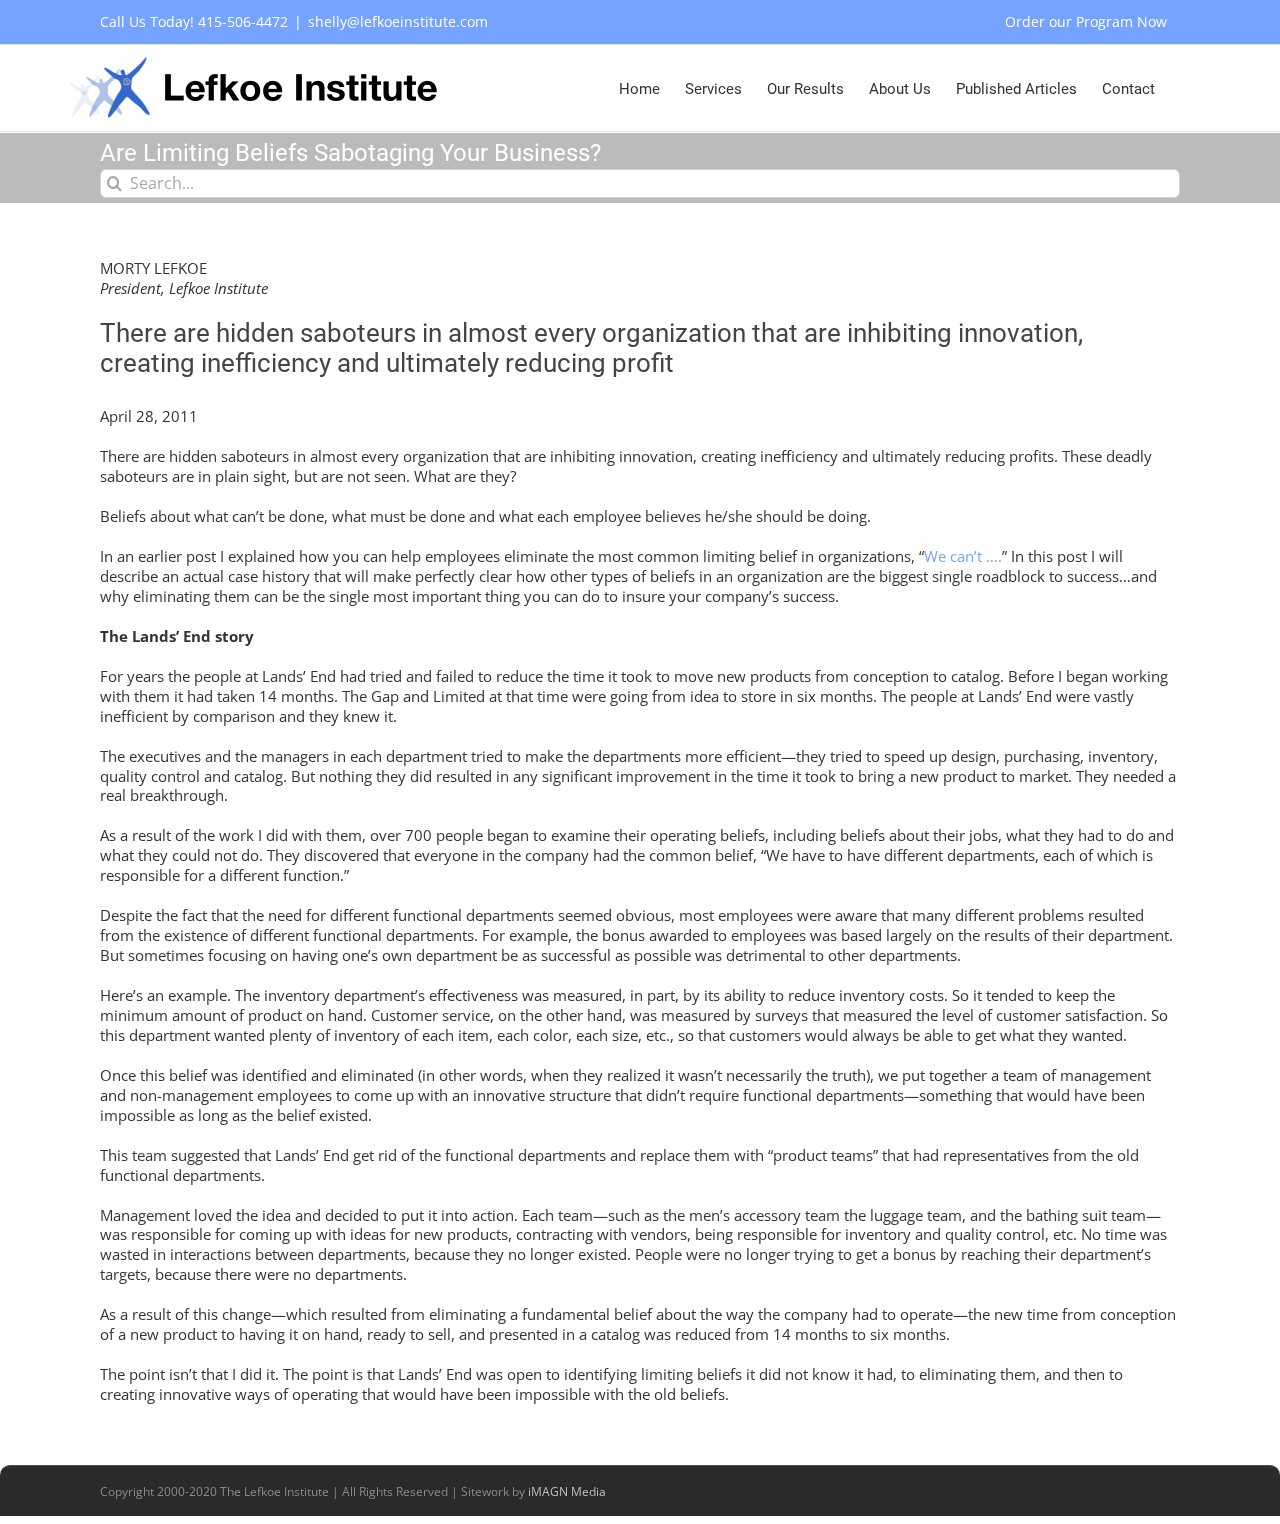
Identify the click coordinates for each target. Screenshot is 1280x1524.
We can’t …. (963, 556)
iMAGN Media (567, 1491)
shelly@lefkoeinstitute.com (398, 21)
